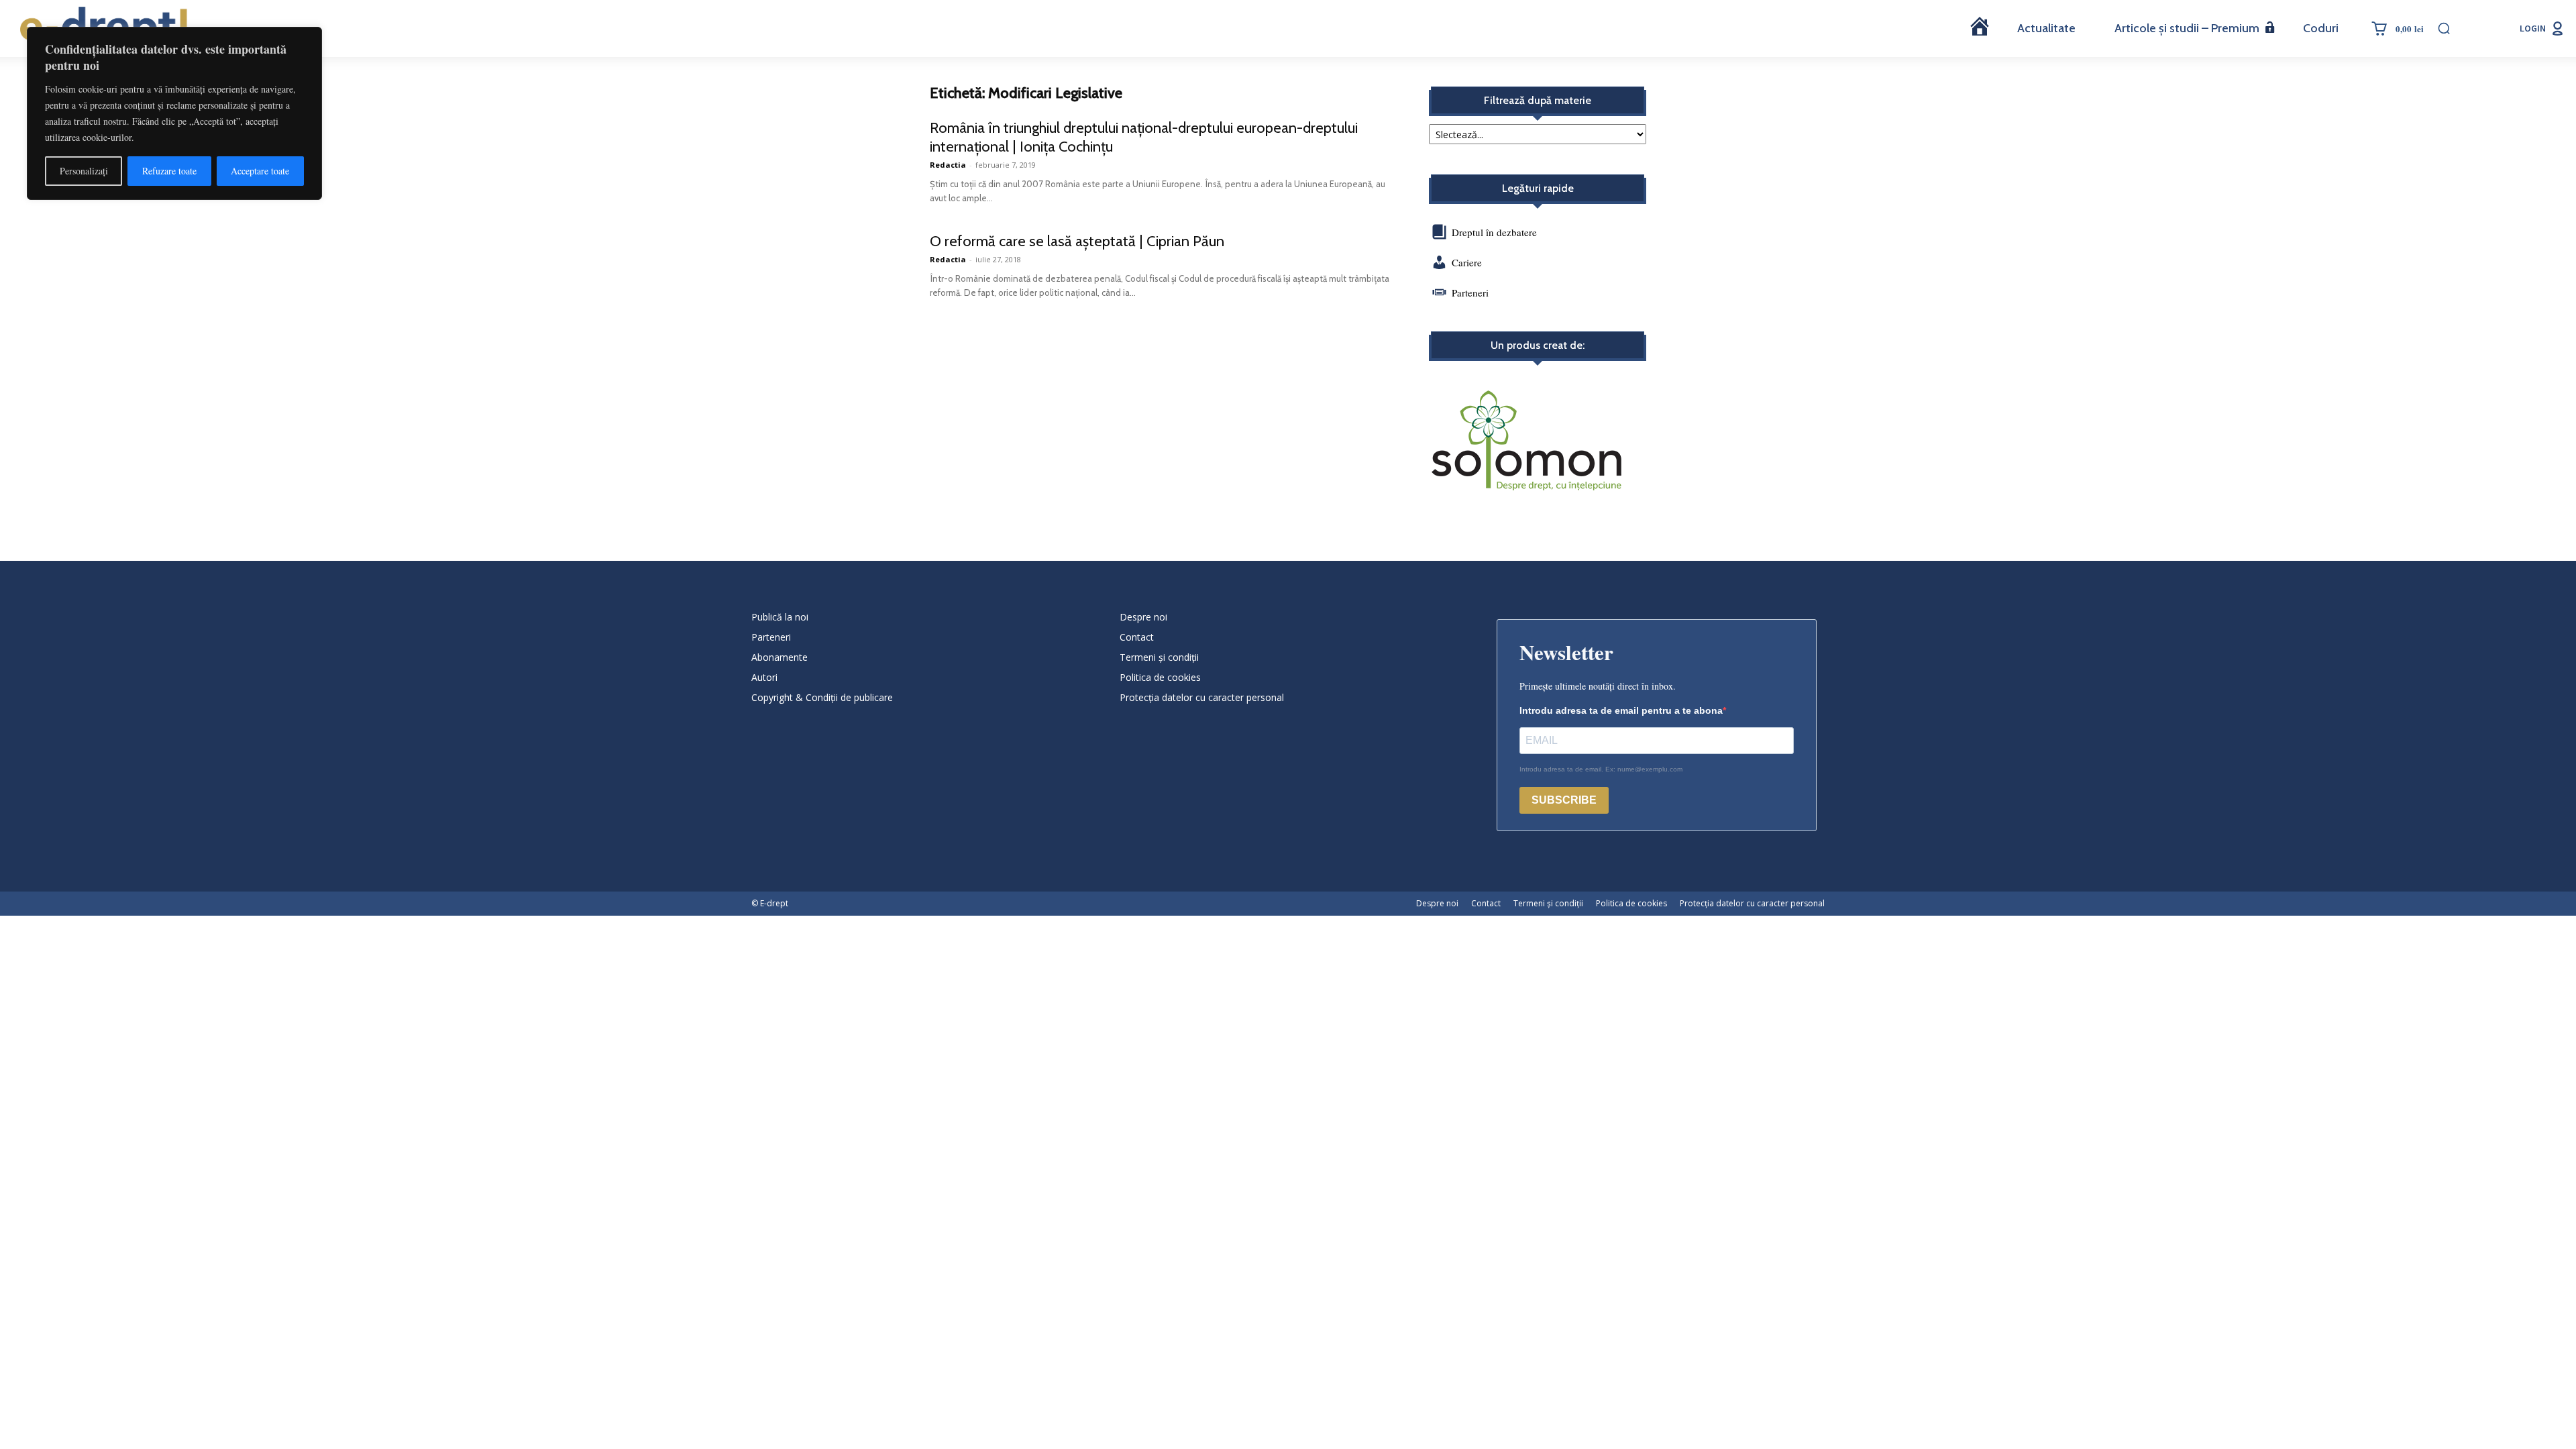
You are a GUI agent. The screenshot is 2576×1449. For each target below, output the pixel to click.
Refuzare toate (169, 171)
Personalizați (84, 171)
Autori (764, 677)
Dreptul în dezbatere (1493, 232)
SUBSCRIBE (1564, 800)
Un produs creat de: (1538, 345)
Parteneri (1470, 292)
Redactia (948, 165)
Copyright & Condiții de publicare (822, 697)
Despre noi (1143, 617)
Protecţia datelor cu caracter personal (1202, 697)
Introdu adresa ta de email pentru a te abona (1621, 710)
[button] (2444, 28)
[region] (174, 113)
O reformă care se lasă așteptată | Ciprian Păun (1077, 241)
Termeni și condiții (1159, 657)
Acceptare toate (260, 171)
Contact (1137, 637)
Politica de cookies (1160, 677)
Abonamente (780, 657)
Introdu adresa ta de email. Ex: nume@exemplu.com (1601, 769)
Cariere (1467, 262)
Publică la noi (780, 617)
